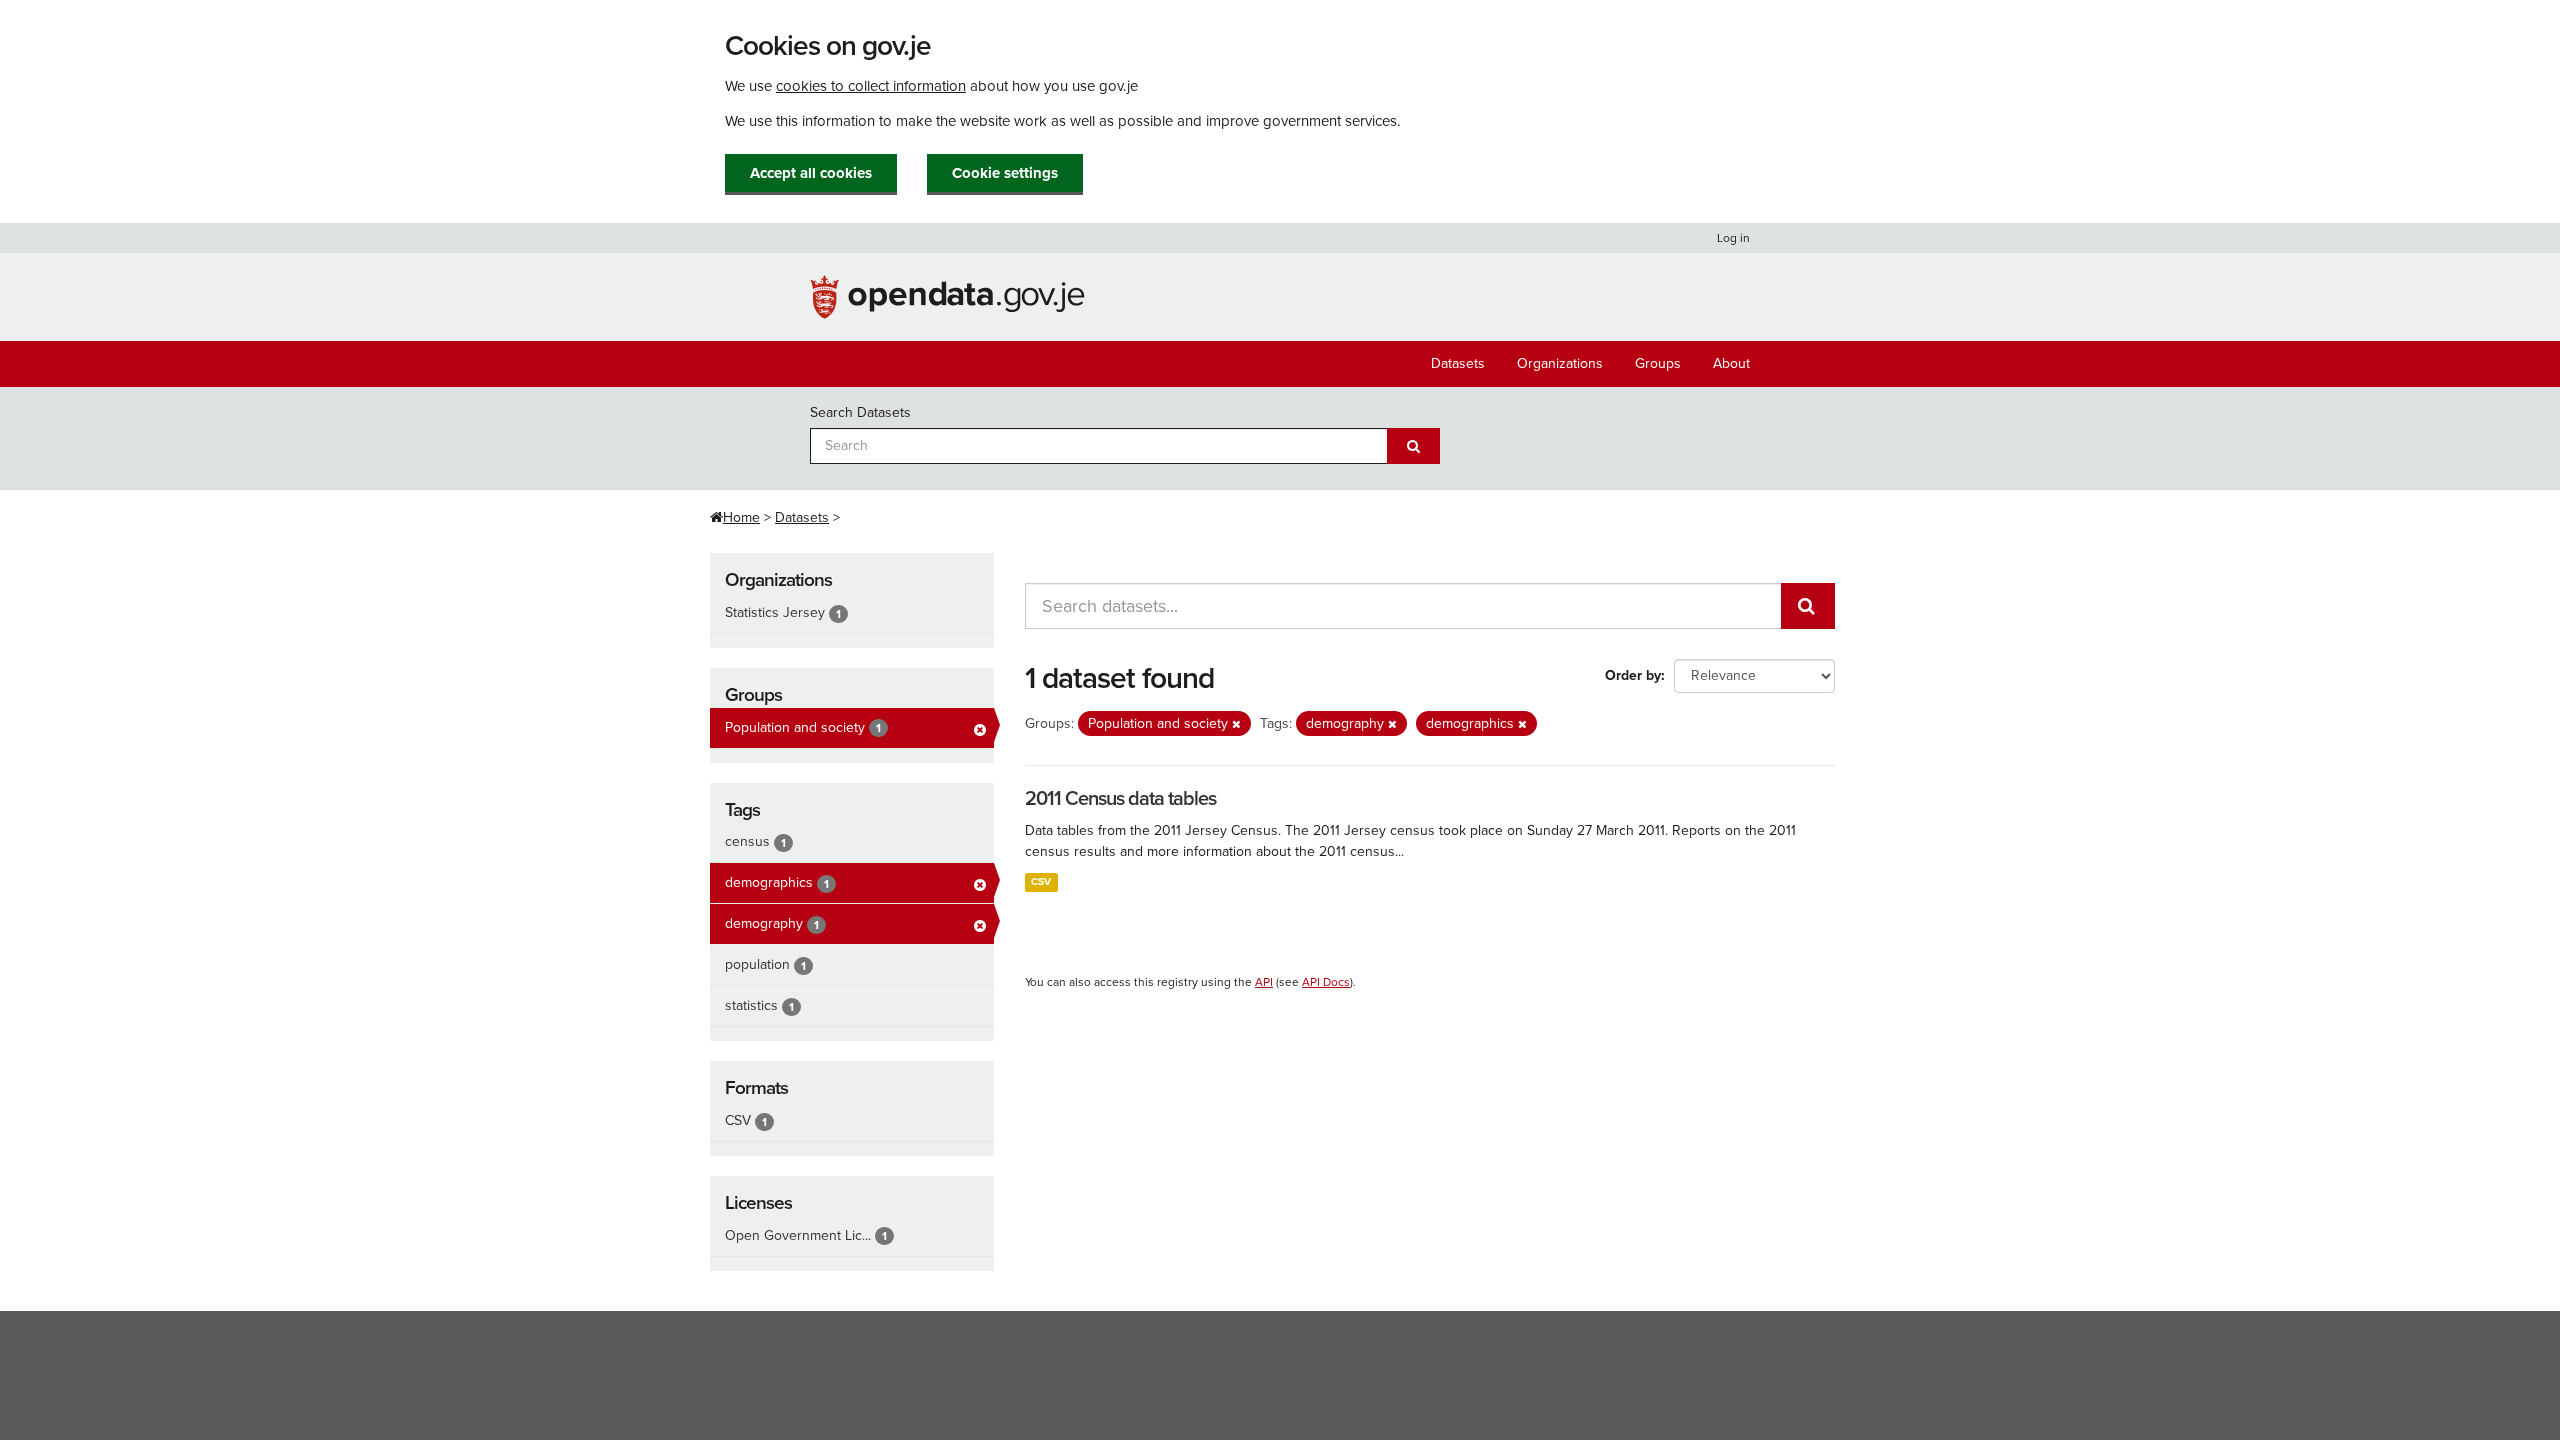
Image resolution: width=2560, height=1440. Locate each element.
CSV (1041, 881)
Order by (1633, 675)
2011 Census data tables (1120, 799)
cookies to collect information (871, 86)
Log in (1733, 238)
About (1731, 363)
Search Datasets (860, 412)
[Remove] (1236, 724)
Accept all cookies (811, 173)
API (1264, 982)
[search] (1808, 606)
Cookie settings (1005, 173)
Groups (1658, 363)
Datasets (1458, 363)
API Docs (1326, 982)
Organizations (1560, 363)
